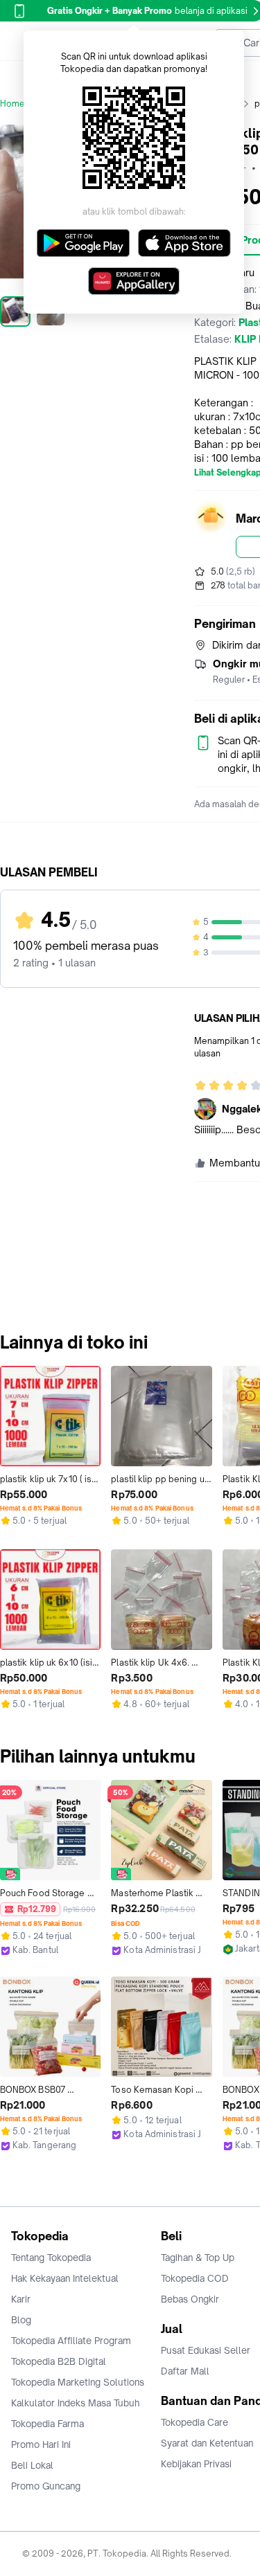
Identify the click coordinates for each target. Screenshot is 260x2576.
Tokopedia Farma (47, 2424)
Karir (21, 2299)
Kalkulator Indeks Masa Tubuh (76, 2403)
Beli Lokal (32, 2465)
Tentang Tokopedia (51, 2258)
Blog (21, 2320)
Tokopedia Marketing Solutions (78, 2382)
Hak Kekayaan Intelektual (65, 2278)
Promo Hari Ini (41, 2444)
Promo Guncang (46, 2486)
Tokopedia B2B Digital (59, 2361)
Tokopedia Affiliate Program (71, 2341)
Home (12, 103)
